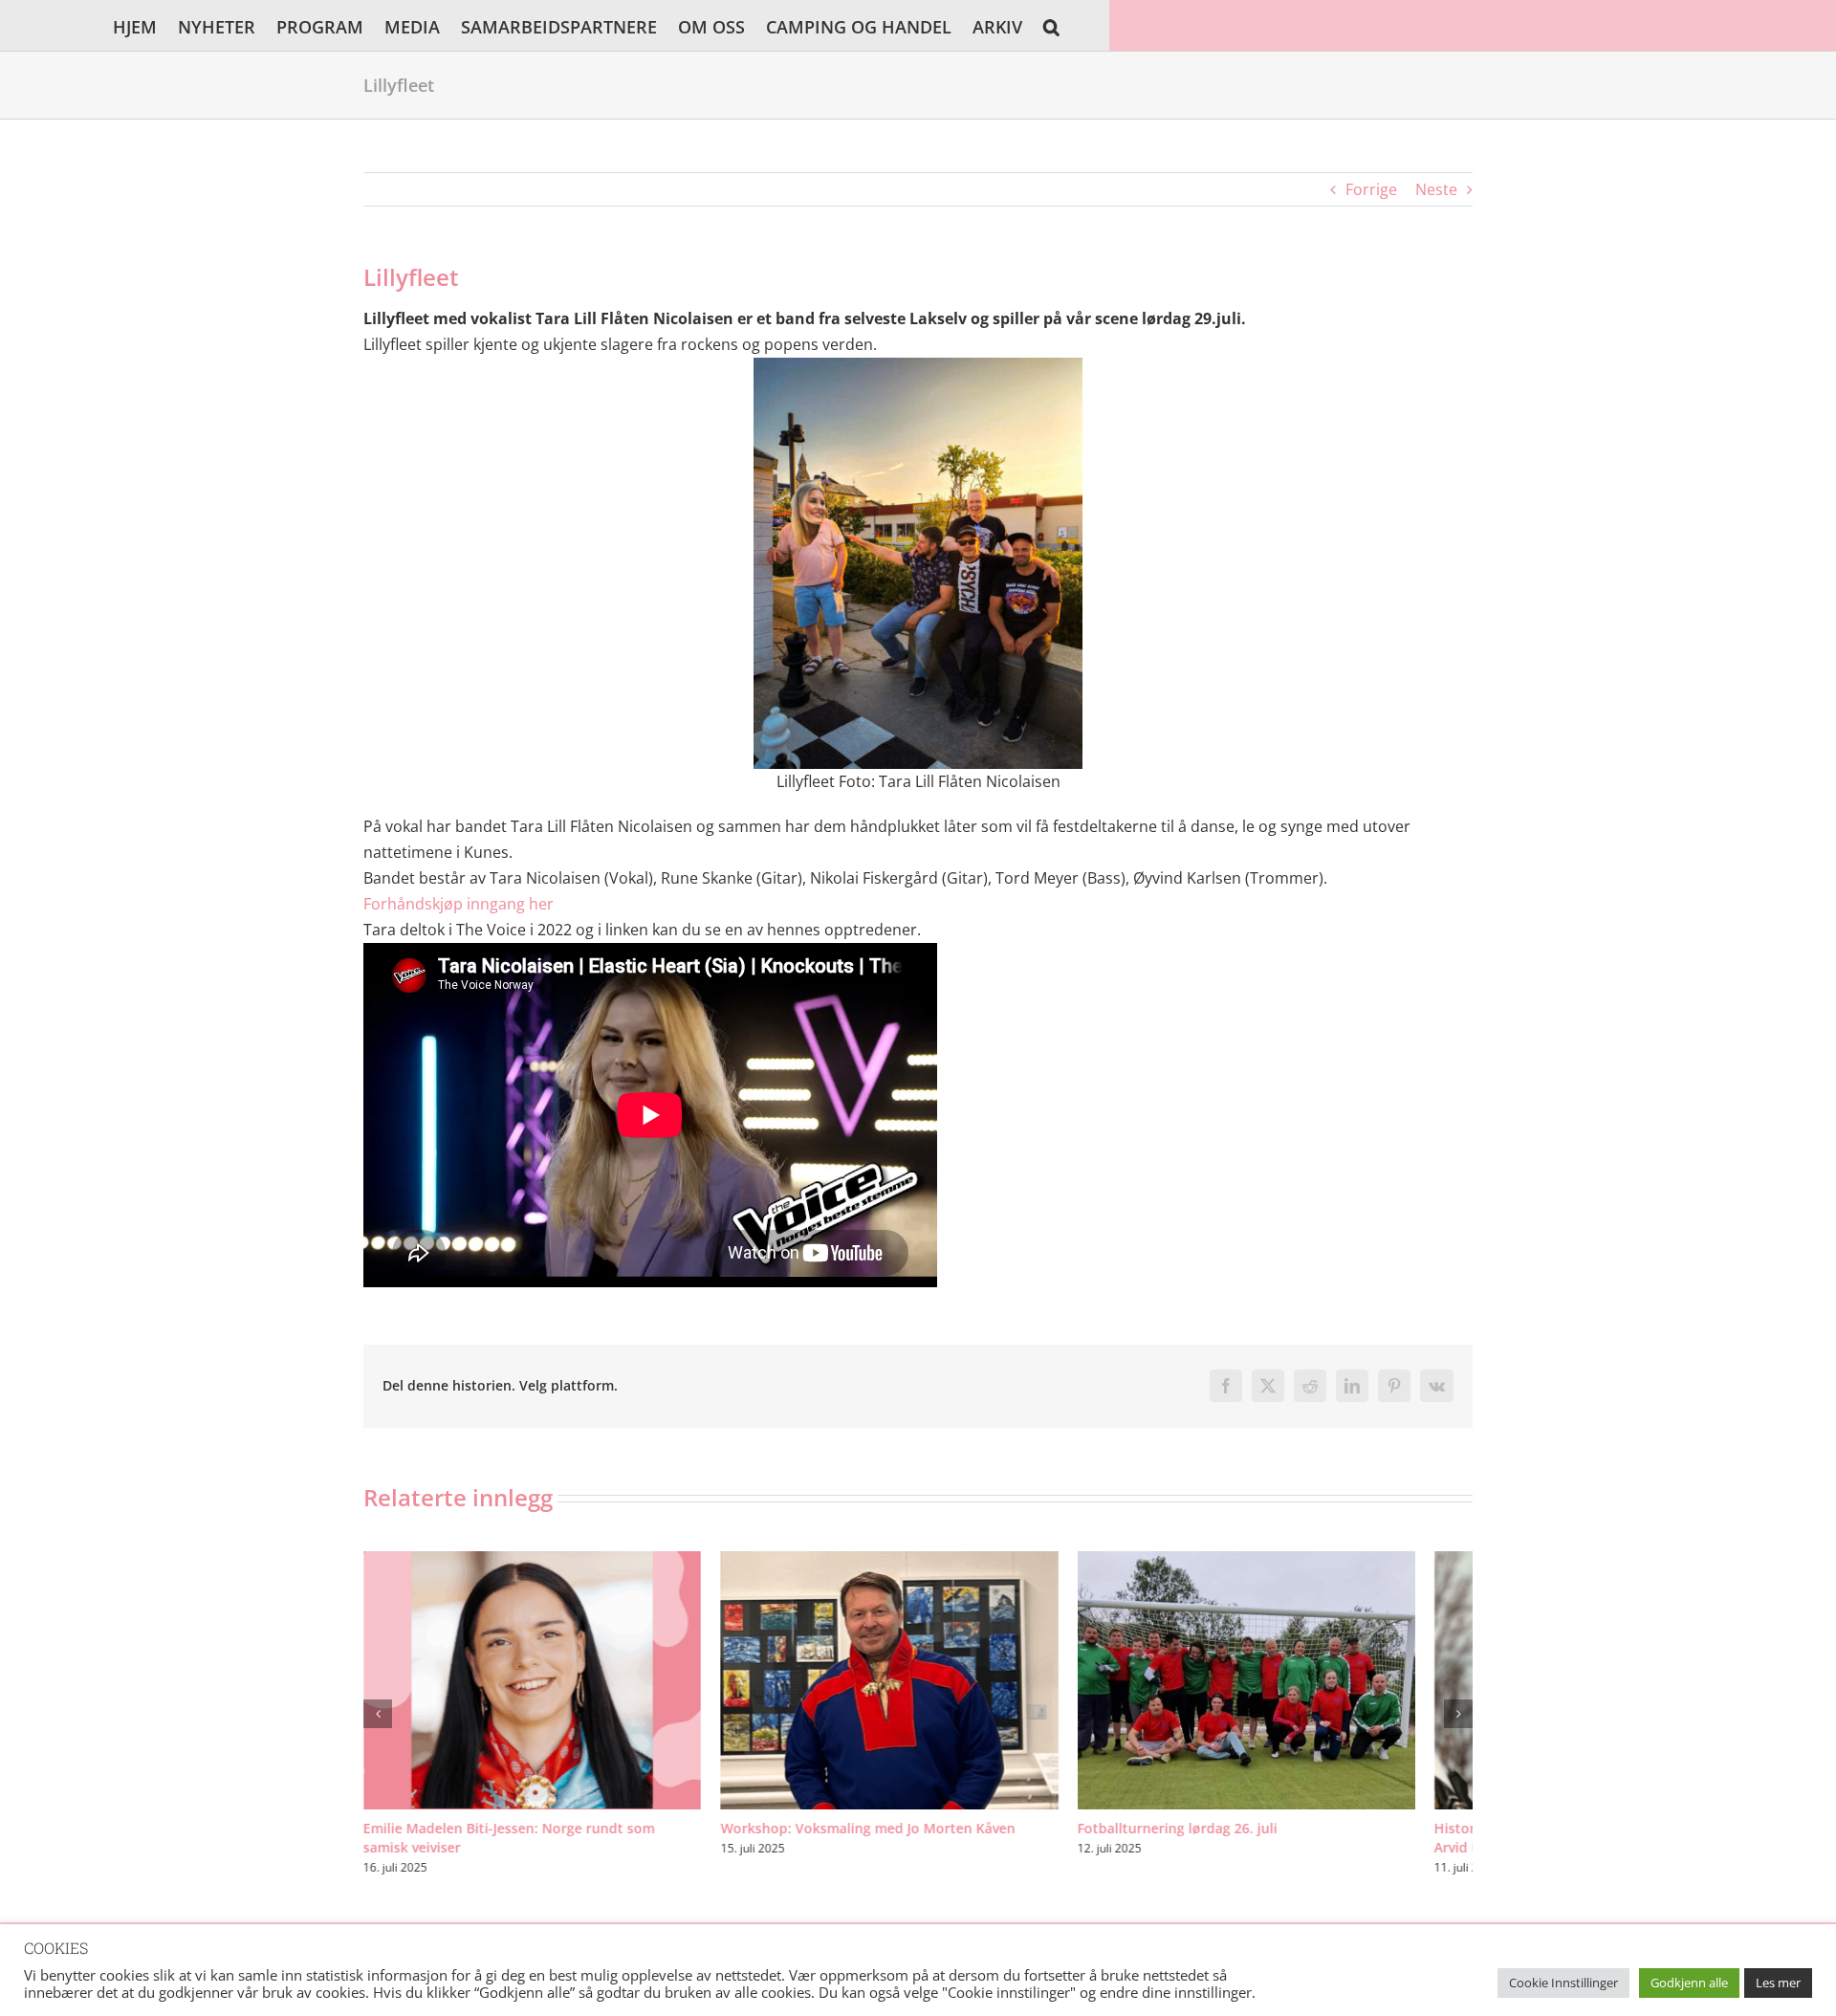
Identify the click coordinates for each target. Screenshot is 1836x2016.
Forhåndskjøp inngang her (459, 904)
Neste (1436, 189)
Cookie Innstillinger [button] (1563, 1983)
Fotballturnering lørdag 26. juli (1216, 1842)
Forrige (1371, 189)
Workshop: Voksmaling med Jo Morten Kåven (886, 1842)
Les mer (1778, 1983)
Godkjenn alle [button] (1689, 1983)
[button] (1051, 25)
